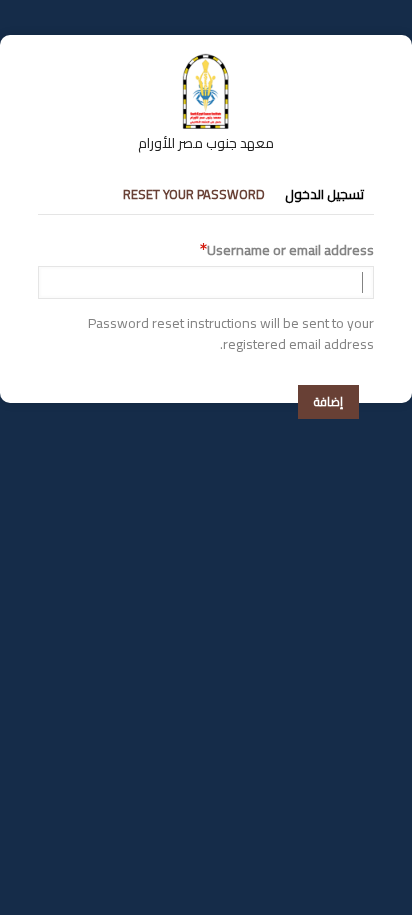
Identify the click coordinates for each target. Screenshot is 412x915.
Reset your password (194, 194)
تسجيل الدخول (324, 194)
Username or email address (290, 250)
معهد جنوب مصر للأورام (206, 143)
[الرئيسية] (206, 63)
